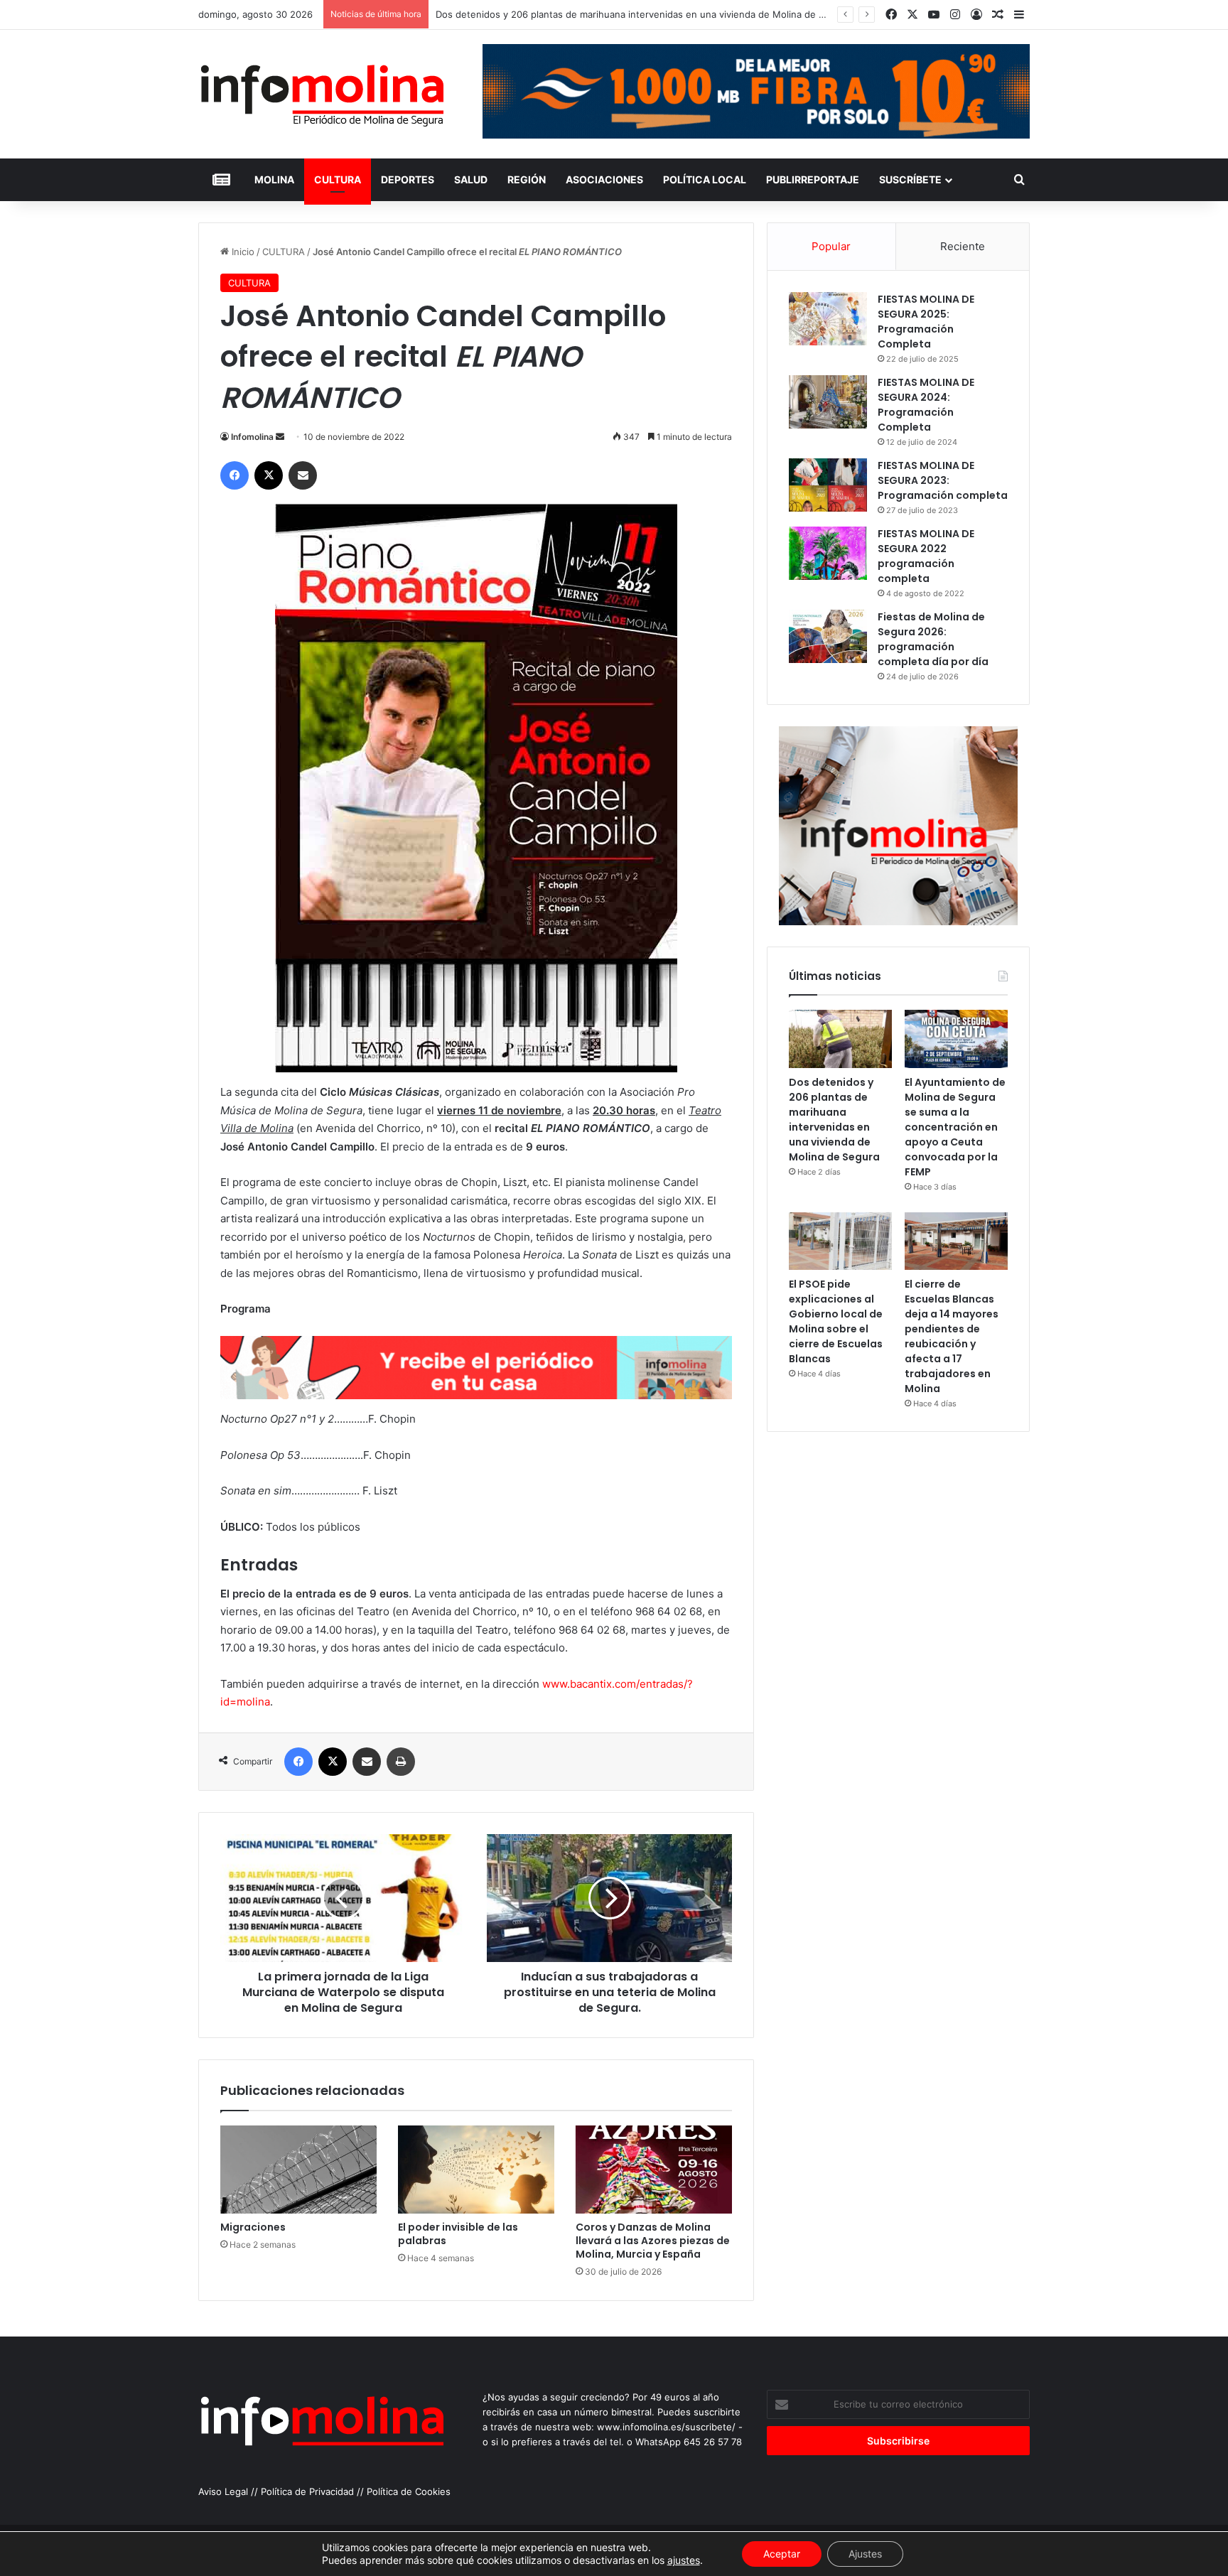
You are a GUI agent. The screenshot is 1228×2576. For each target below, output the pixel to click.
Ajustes (865, 2554)
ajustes (684, 2560)
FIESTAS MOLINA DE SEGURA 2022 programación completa (926, 556)
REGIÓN (527, 179)
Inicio (242, 252)
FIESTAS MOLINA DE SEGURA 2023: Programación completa (943, 480)
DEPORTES (408, 179)
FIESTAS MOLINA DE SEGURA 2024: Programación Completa (926, 405)
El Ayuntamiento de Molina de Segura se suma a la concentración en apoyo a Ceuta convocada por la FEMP (955, 1127)
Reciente (963, 246)
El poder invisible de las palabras (458, 2234)
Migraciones (253, 2227)
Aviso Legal (223, 2491)
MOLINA (274, 179)
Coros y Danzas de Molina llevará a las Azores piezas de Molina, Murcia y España (653, 2241)
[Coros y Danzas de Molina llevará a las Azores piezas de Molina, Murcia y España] (654, 2170)
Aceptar (782, 2554)
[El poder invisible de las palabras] (476, 2170)
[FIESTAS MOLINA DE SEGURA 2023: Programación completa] (828, 485)
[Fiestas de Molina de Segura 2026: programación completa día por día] (828, 636)
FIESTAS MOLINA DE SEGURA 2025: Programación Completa (926, 322)
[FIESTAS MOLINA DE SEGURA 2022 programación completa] (828, 553)
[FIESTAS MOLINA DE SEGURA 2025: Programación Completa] (828, 319)
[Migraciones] (298, 2170)
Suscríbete (910, 179)
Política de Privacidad (307, 2491)
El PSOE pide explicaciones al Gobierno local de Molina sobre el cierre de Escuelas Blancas (836, 1321)
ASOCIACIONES (604, 179)
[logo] (476, 1395)
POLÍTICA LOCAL (705, 179)
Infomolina (252, 437)
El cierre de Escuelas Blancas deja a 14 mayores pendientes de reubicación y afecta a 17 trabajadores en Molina (952, 1336)
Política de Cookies (409, 2491)
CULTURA (338, 179)
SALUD (471, 179)
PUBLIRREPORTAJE (813, 179)
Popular (831, 246)
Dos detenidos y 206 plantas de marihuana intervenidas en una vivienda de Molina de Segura (834, 1120)
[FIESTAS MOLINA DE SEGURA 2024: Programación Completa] (828, 402)
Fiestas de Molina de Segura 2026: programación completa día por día (933, 639)
